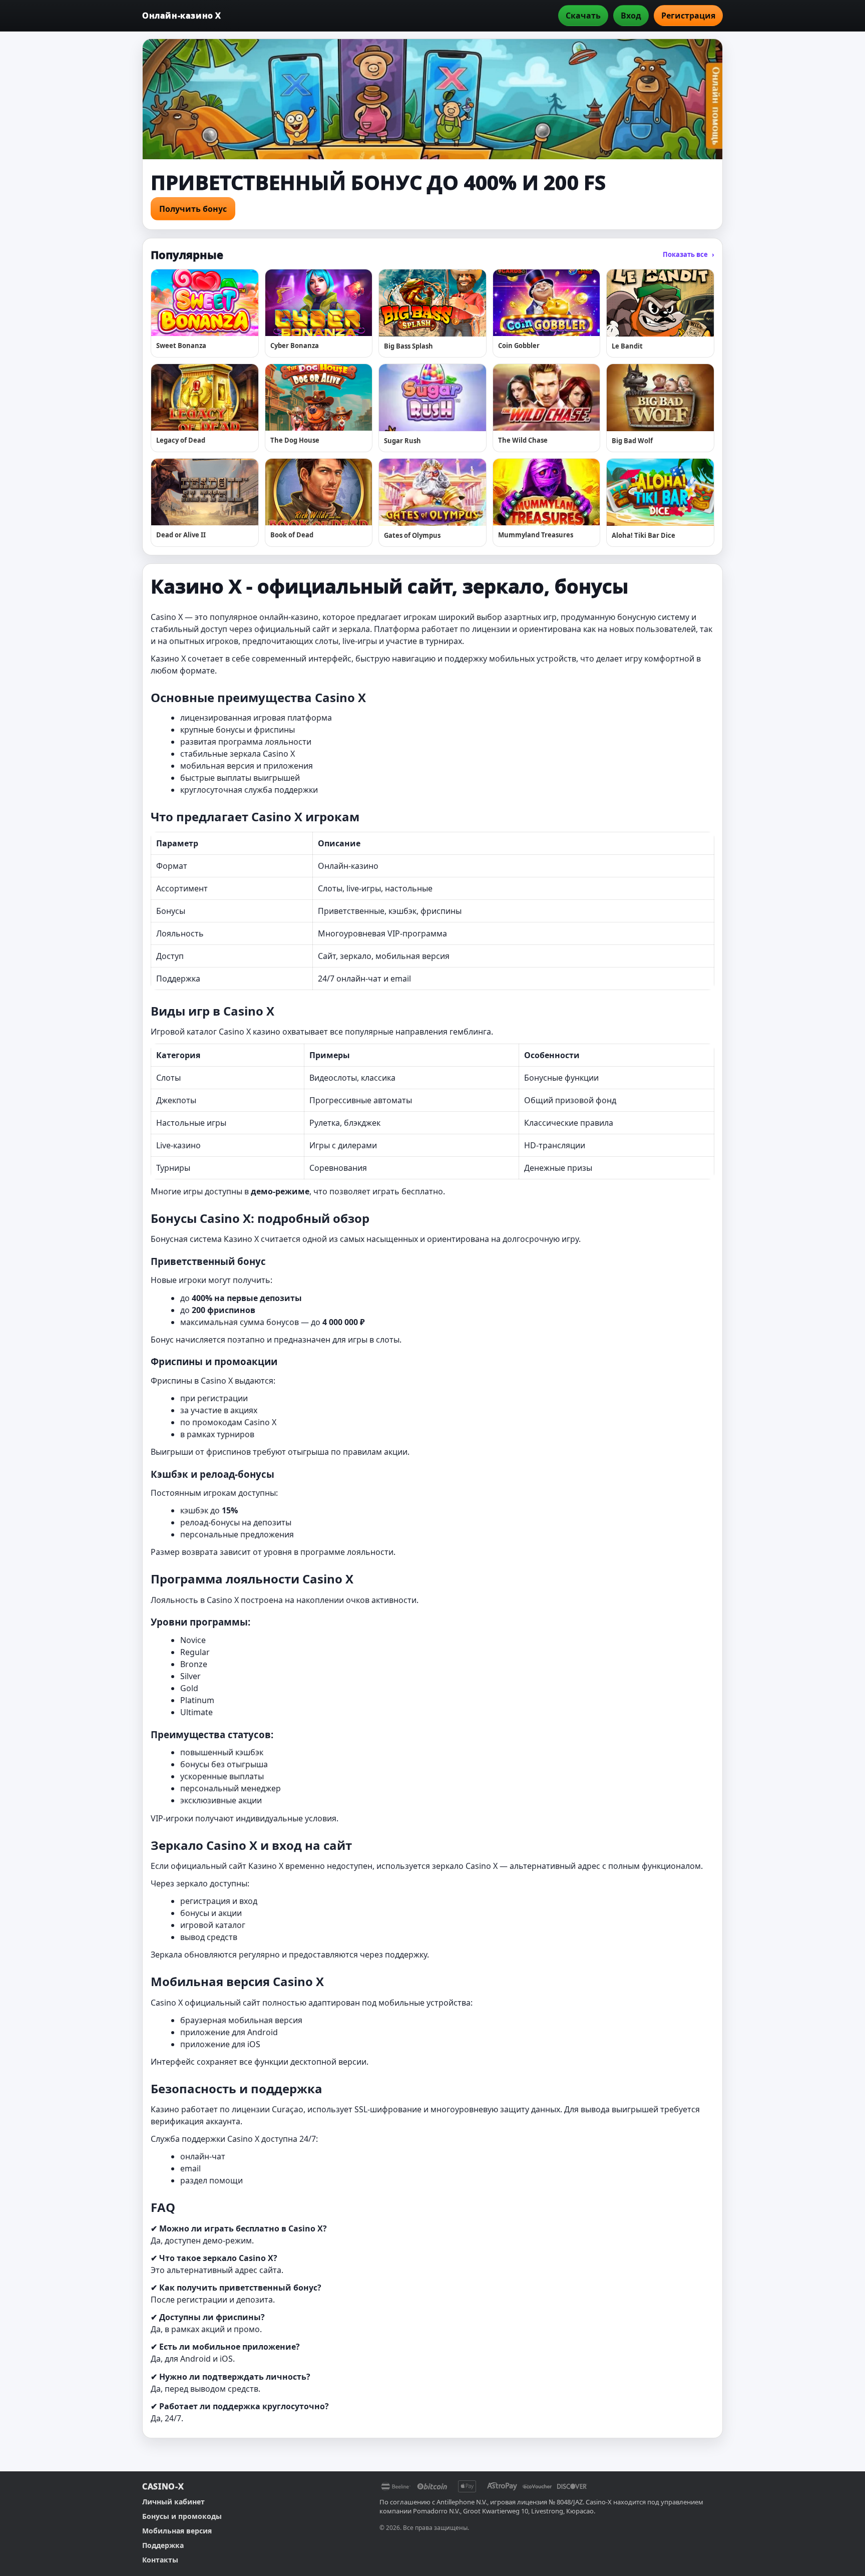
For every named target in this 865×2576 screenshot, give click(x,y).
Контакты (160, 2560)
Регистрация (688, 16)
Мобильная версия (177, 2531)
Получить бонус (193, 209)
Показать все (689, 254)
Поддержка (163, 2545)
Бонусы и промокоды (182, 2516)
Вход (631, 16)
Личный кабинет (173, 2502)
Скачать (583, 16)
